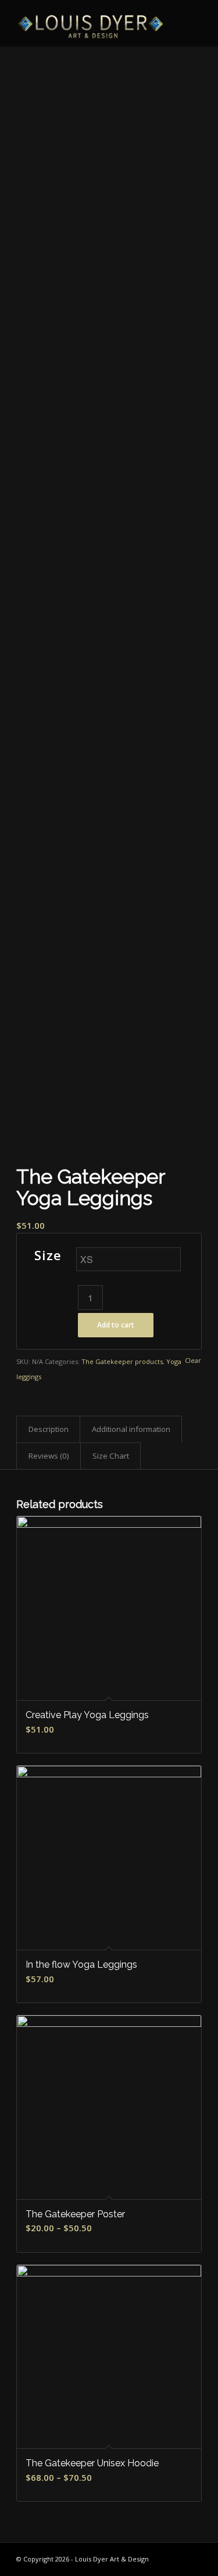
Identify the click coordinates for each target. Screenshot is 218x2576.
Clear (193, 1360)
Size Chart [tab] (111, 1456)
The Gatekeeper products (122, 1361)
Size (48, 1255)
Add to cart (116, 1325)
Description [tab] (49, 1429)
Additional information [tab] (131, 1429)
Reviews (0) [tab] (49, 1456)
